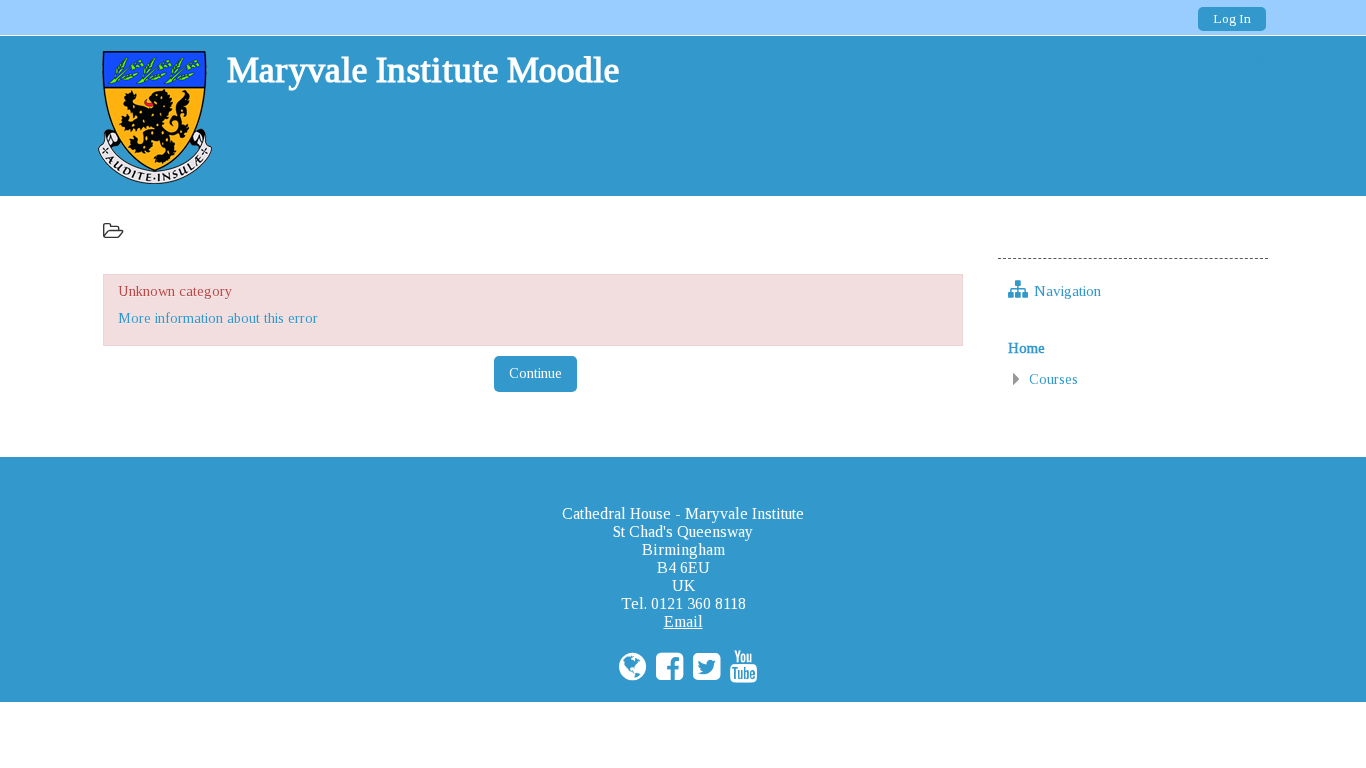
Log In (1232, 18)
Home (1026, 348)
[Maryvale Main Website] (1138, 67)
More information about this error (218, 318)
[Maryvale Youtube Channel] (1249, 67)
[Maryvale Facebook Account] (1175, 67)
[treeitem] (1133, 348)
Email (683, 621)
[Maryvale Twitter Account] (1212, 67)
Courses (1053, 379)
